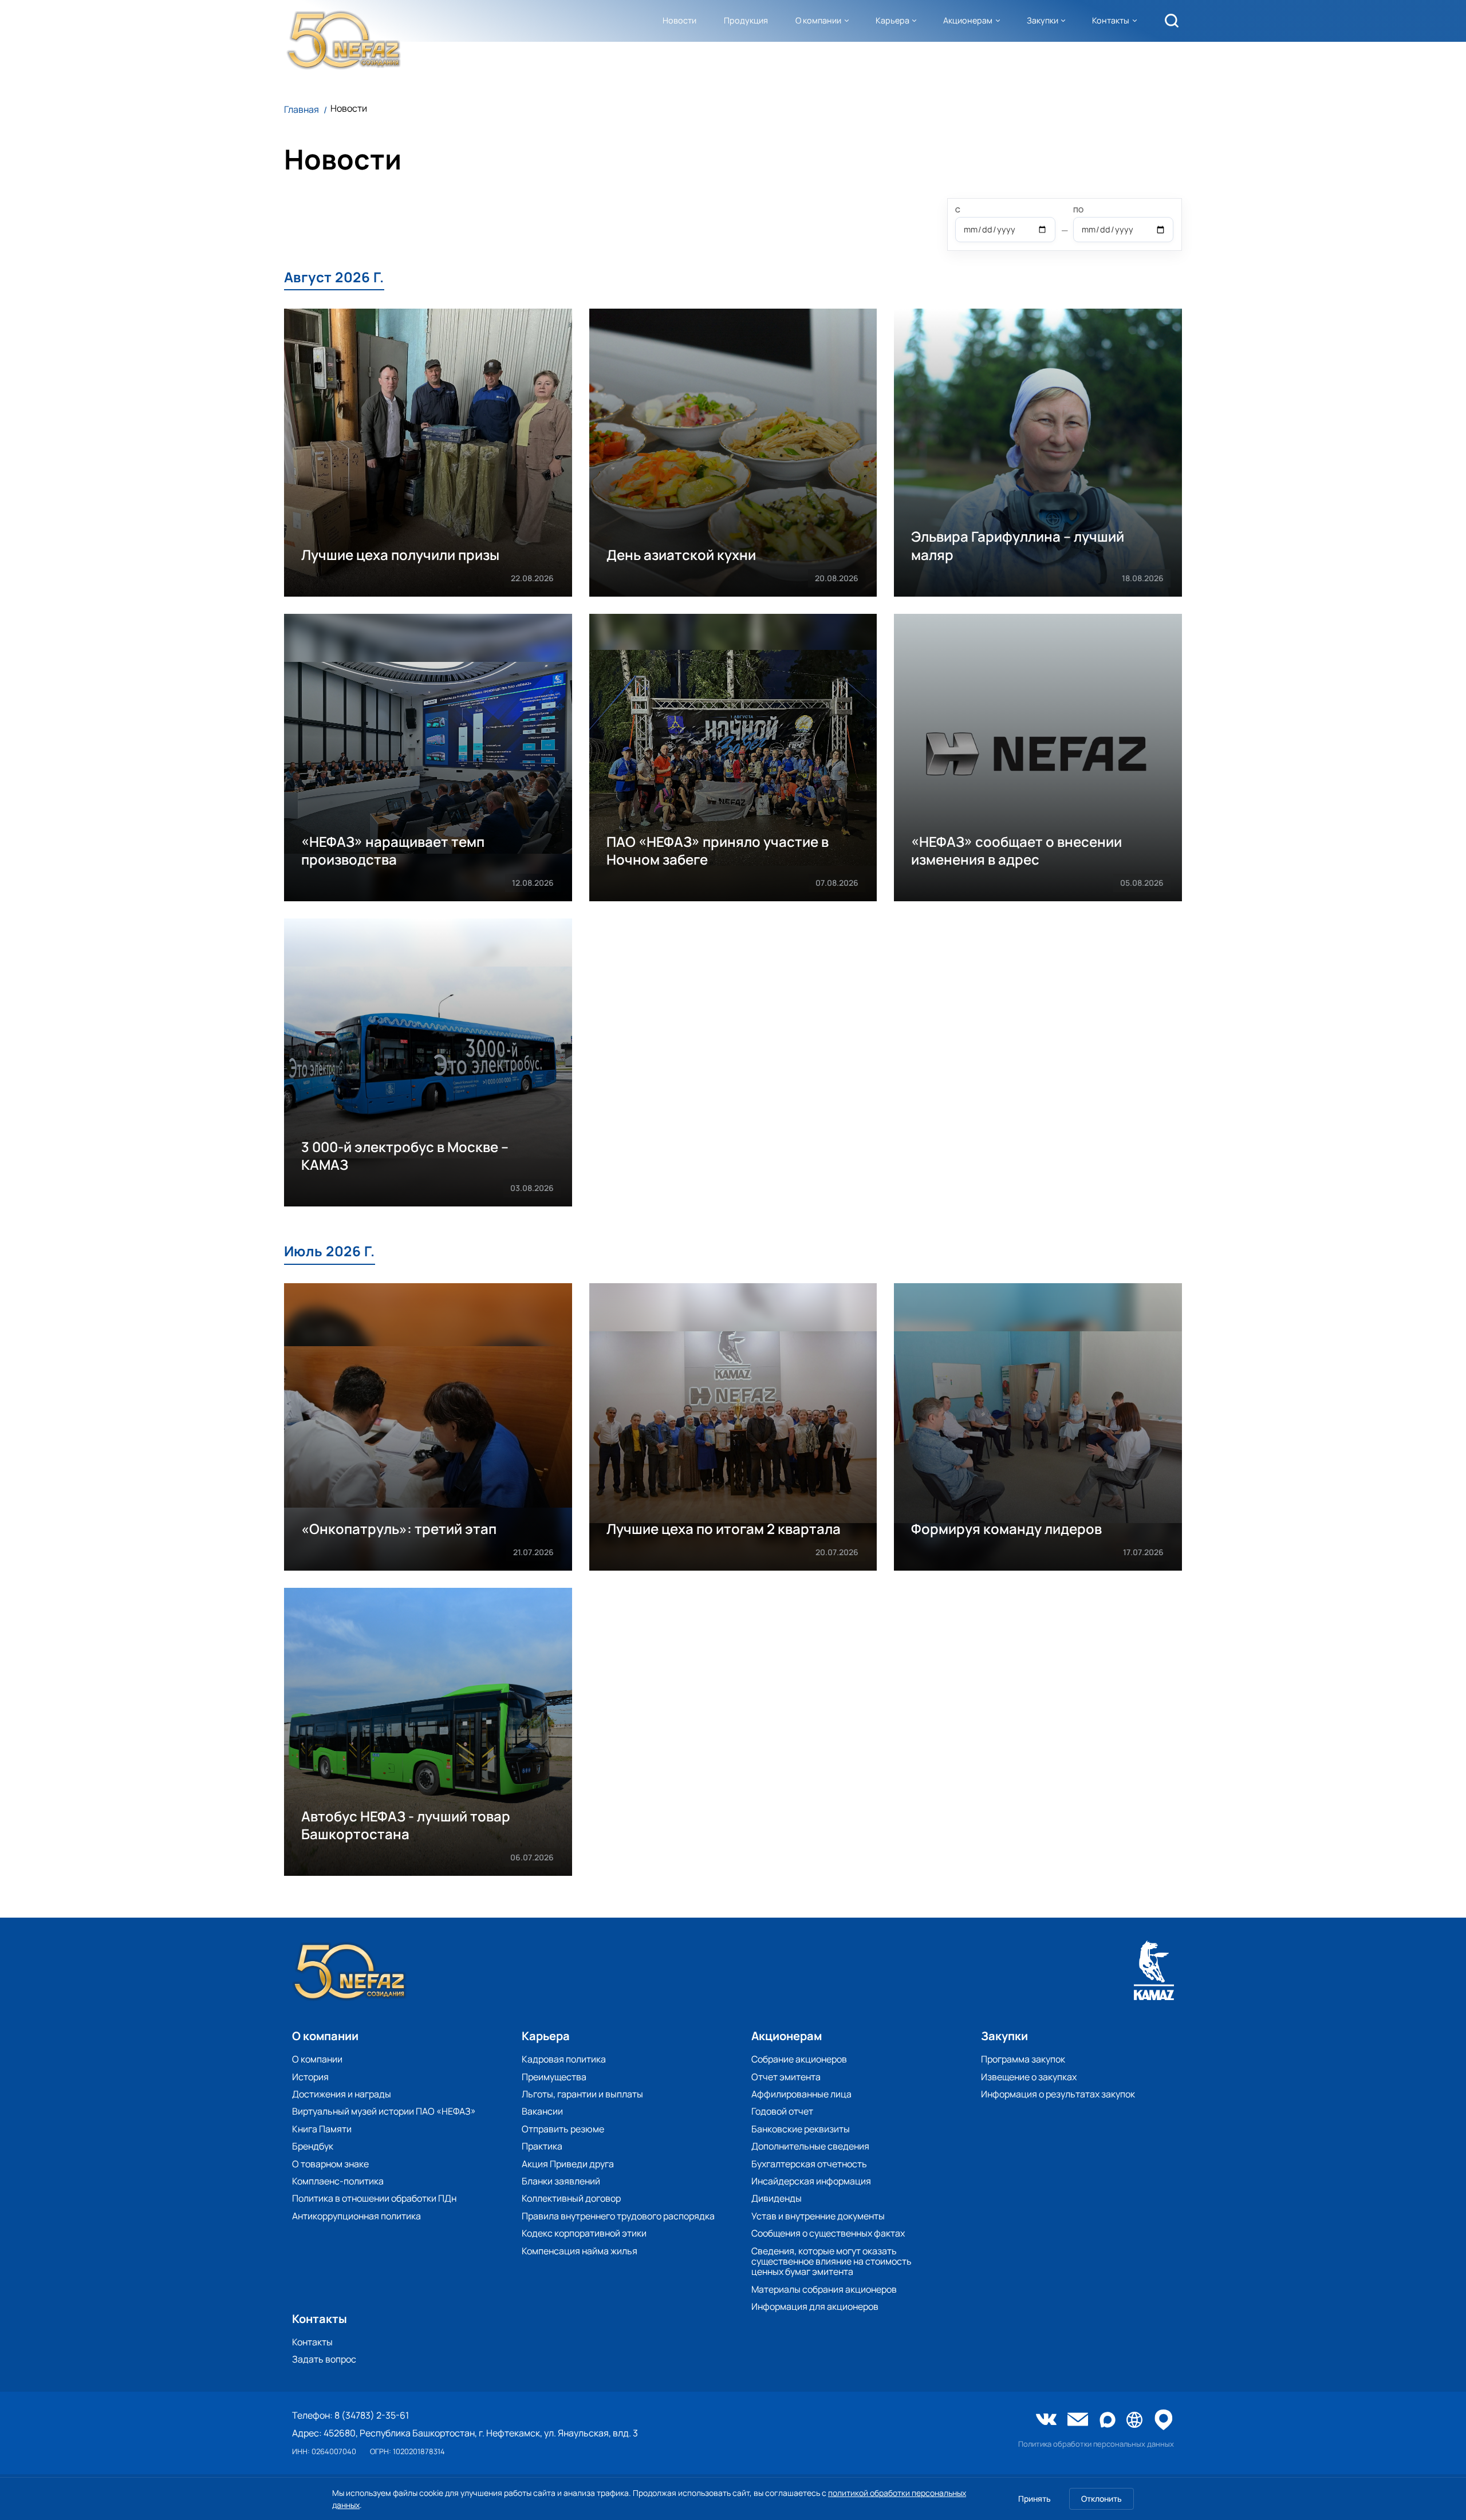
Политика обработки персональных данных (1096, 2444)
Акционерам (968, 20)
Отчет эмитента (786, 2077)
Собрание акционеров (799, 2059)
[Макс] (1108, 2421)
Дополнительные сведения (810, 2146)
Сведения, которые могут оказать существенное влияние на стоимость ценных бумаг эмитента (831, 2261)
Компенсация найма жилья (580, 2251)
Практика (542, 2146)
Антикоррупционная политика (356, 2216)
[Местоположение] (1164, 2421)
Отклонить (1102, 2499)
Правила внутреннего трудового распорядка (618, 2216)
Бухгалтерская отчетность (809, 2164)
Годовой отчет (782, 2111)
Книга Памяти (322, 2129)
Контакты (1111, 20)
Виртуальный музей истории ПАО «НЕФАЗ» (384, 2111)
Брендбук (313, 2146)
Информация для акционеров (815, 2306)
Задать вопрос (324, 2359)
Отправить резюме (563, 2129)
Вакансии (542, 2111)
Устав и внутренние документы (818, 2216)
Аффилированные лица (801, 2094)
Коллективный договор (571, 2198)
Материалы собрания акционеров (824, 2289)
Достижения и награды (342, 2094)
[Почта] (1078, 2420)
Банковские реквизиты (801, 2129)
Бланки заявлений (561, 2181)
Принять (1035, 2499)
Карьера (892, 20)
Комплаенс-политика (338, 2181)
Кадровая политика (564, 2059)
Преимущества (554, 2077)
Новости (679, 20)
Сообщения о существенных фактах (828, 2233)
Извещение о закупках (1029, 2077)
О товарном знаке (330, 2164)
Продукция (746, 20)
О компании (818, 20)
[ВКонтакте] (1046, 2420)
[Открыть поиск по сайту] (1172, 21)
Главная (302, 109)
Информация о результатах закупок (1058, 2094)
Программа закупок (1023, 2059)
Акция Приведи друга (568, 2164)
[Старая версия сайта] (1134, 2421)
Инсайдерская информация (811, 2181)
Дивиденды (777, 2198)
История (310, 2077)
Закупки (1043, 20)
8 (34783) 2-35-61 (372, 2415)
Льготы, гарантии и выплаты (582, 2094)
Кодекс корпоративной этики (584, 2233)
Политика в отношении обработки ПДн (374, 2198)
